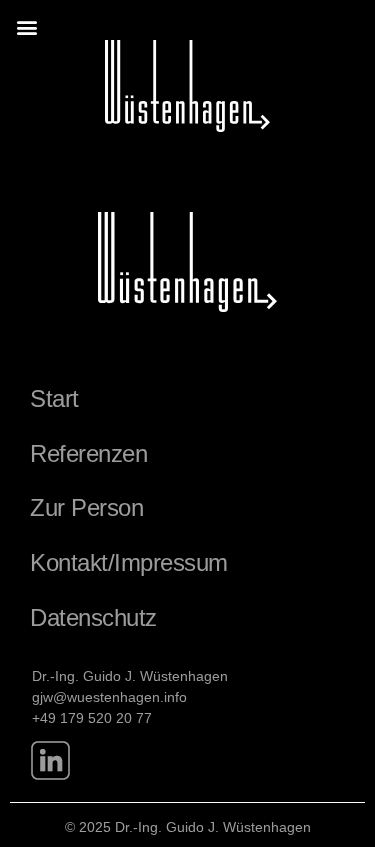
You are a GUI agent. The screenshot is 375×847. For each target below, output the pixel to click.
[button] (26, 26)
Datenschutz (93, 617)
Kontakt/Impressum (129, 562)
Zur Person (86, 507)
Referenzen (88, 453)
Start (54, 398)
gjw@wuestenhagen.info (109, 697)
